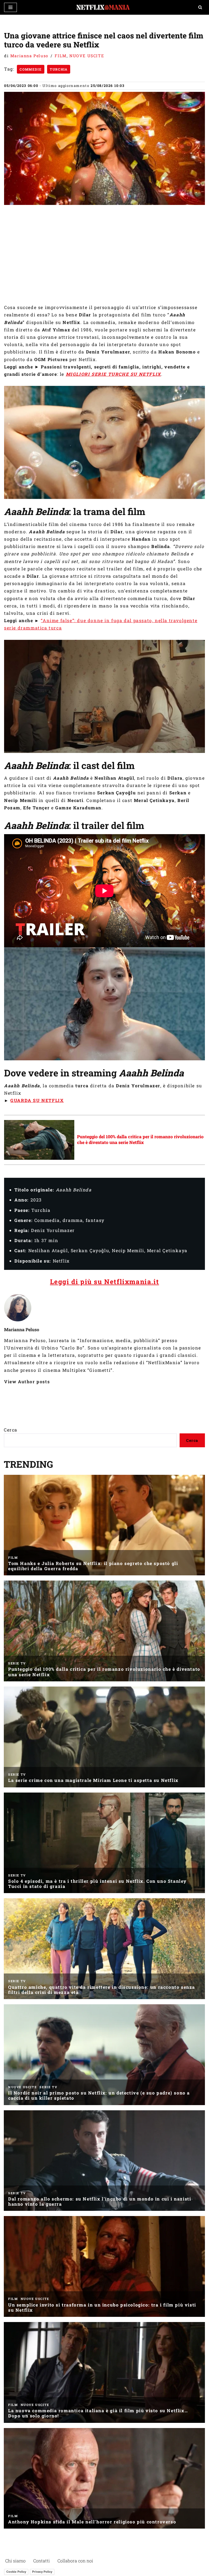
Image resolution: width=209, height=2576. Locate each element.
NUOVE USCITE (87, 56)
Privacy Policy (42, 2572)
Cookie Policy (16, 2572)
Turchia (59, 69)
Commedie (31, 69)
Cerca (11, 1430)
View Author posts (27, 1381)
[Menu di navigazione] (10, 7)
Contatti (42, 2561)
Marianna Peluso (29, 56)
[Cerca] (200, 7)
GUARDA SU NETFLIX (37, 1100)
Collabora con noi (75, 2561)
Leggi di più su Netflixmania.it (105, 1282)
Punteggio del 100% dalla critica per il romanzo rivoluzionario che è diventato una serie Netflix (140, 1139)
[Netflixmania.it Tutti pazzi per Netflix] (104, 7)
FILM (61, 56)
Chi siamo (15, 2561)
